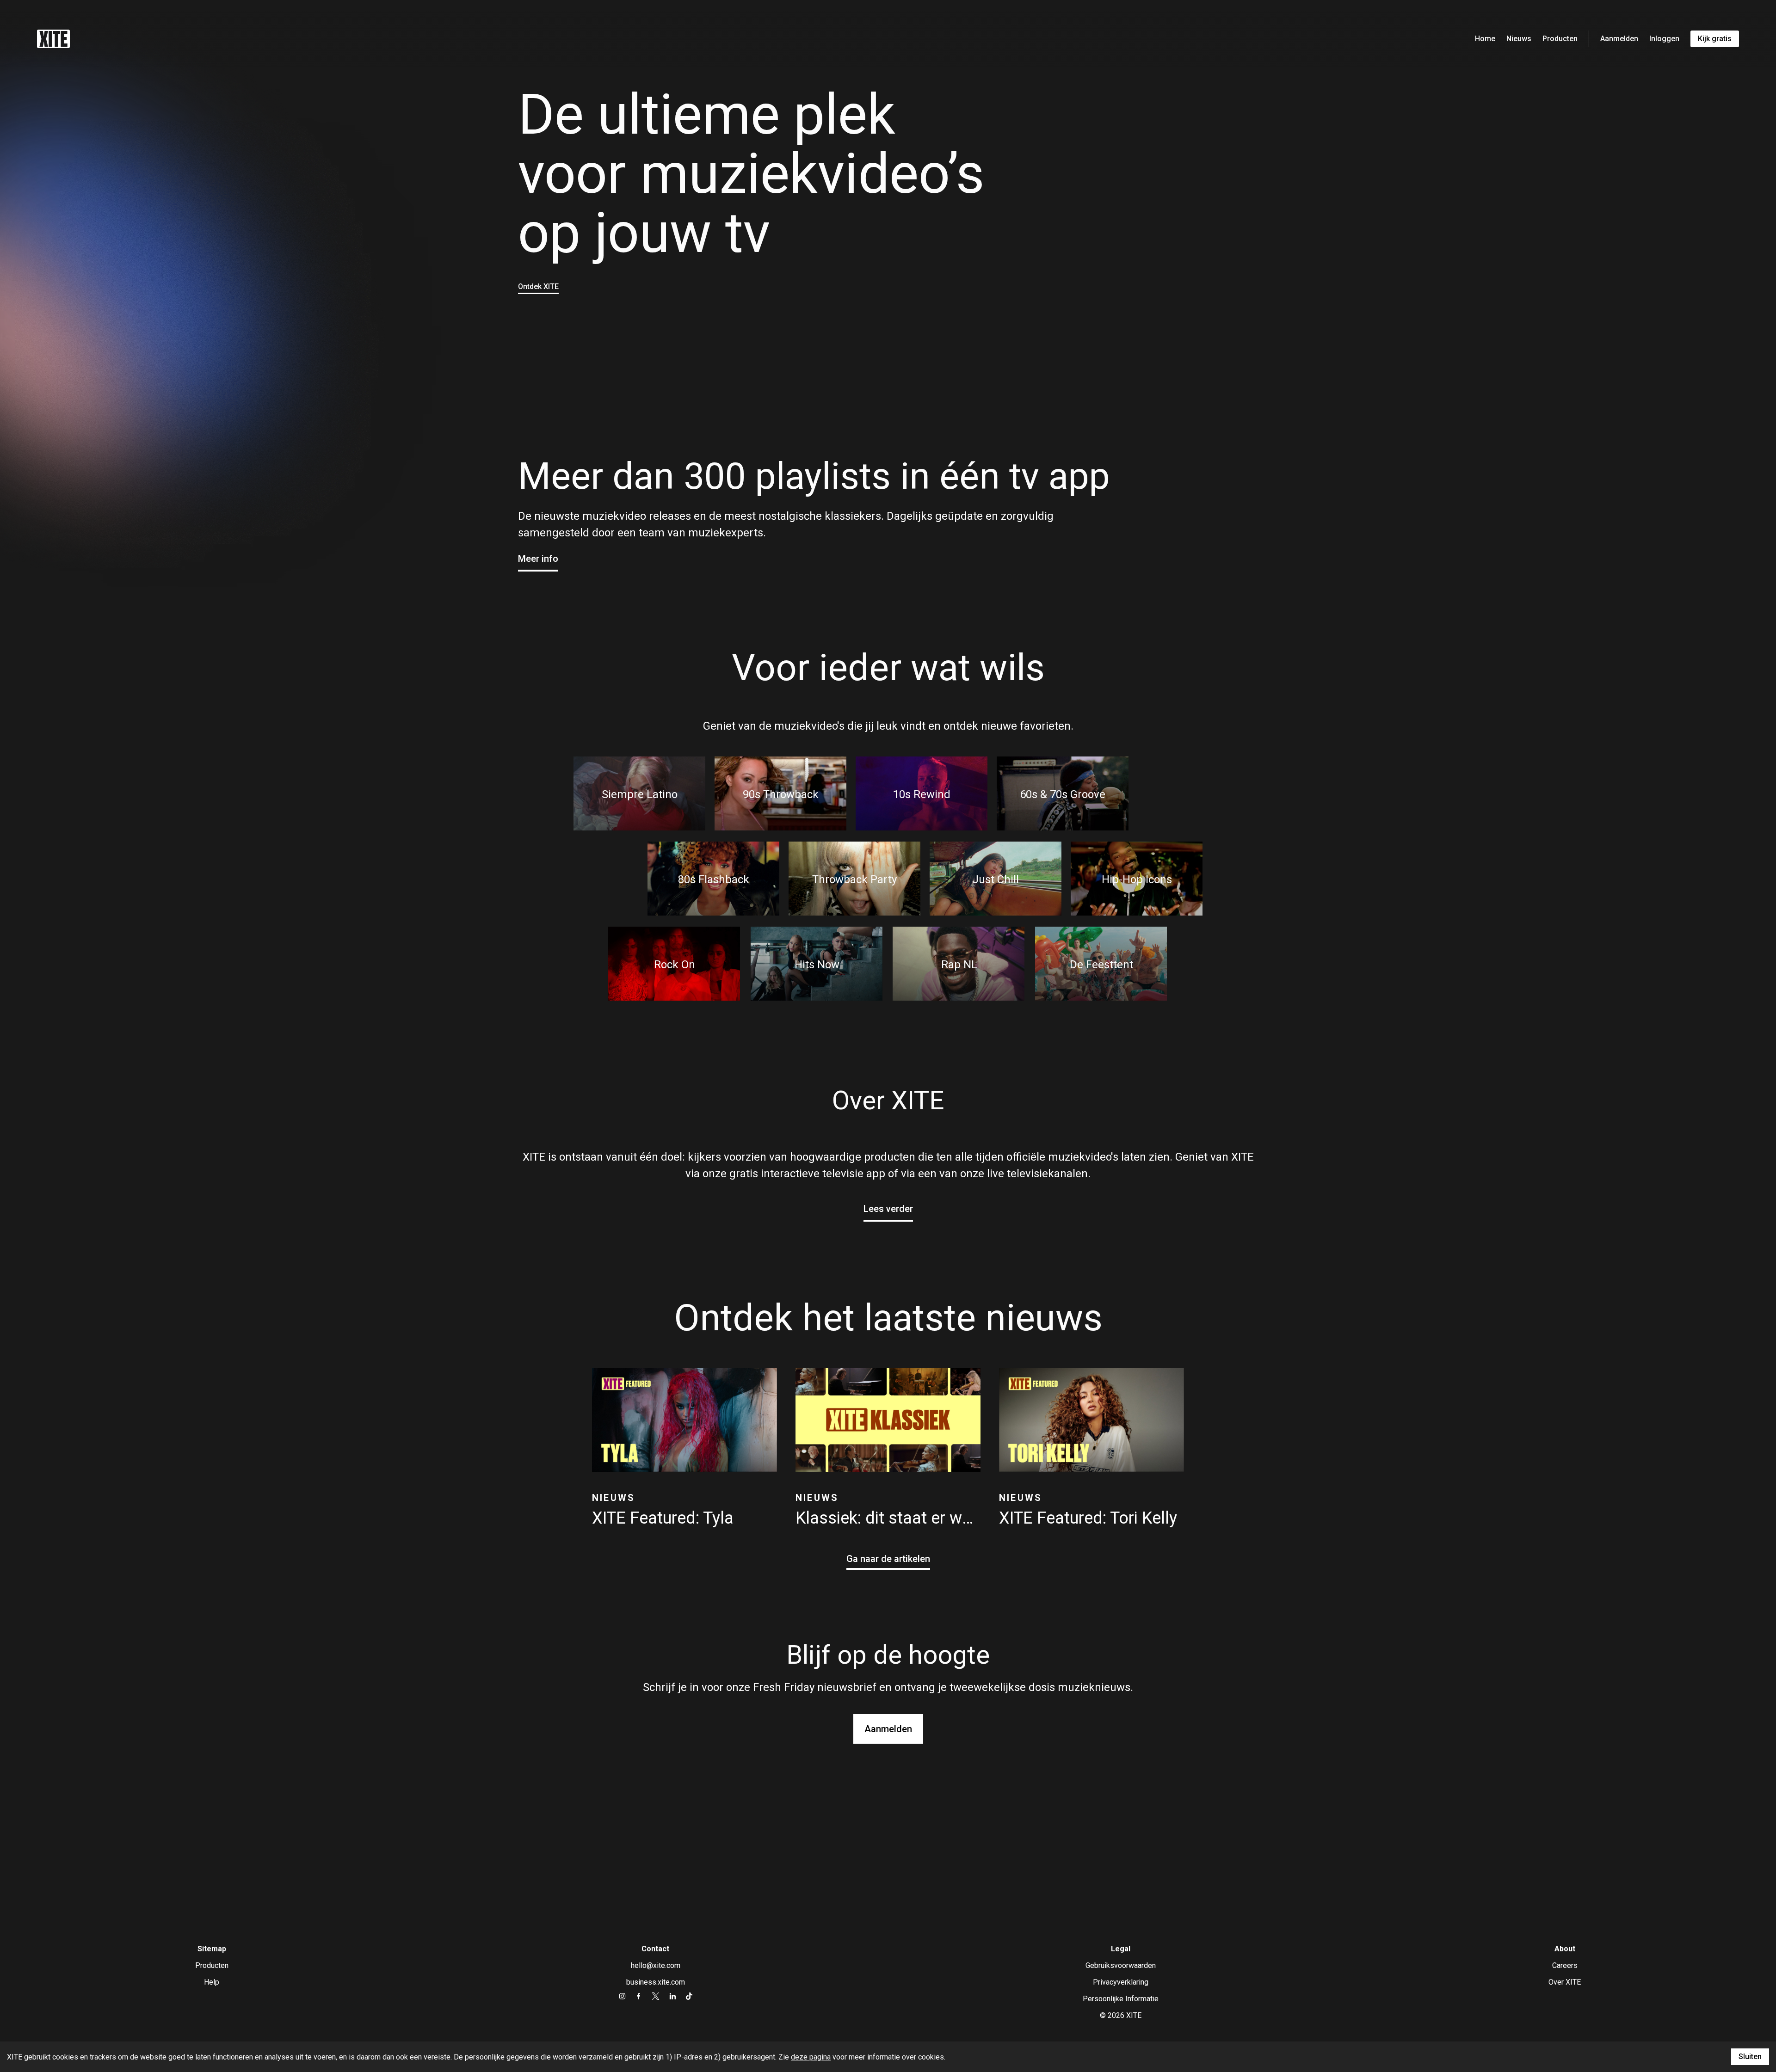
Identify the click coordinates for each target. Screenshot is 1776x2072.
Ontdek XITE (538, 286)
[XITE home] (53, 39)
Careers (1565, 1965)
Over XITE (1565, 1982)
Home (1485, 39)
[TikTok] (689, 1996)
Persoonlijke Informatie (1121, 1999)
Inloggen (1664, 39)
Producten (1560, 39)
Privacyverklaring (1121, 1982)
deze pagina (811, 2057)
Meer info (538, 559)
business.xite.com (656, 1982)
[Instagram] (622, 1996)
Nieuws (1519, 39)
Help (212, 1982)
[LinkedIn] (673, 1996)
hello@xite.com (656, 1965)
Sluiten (1750, 2057)
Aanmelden (1619, 39)
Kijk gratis (1715, 39)
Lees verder (888, 1209)
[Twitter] (656, 1996)
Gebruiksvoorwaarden (1121, 1965)
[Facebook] (638, 1996)
